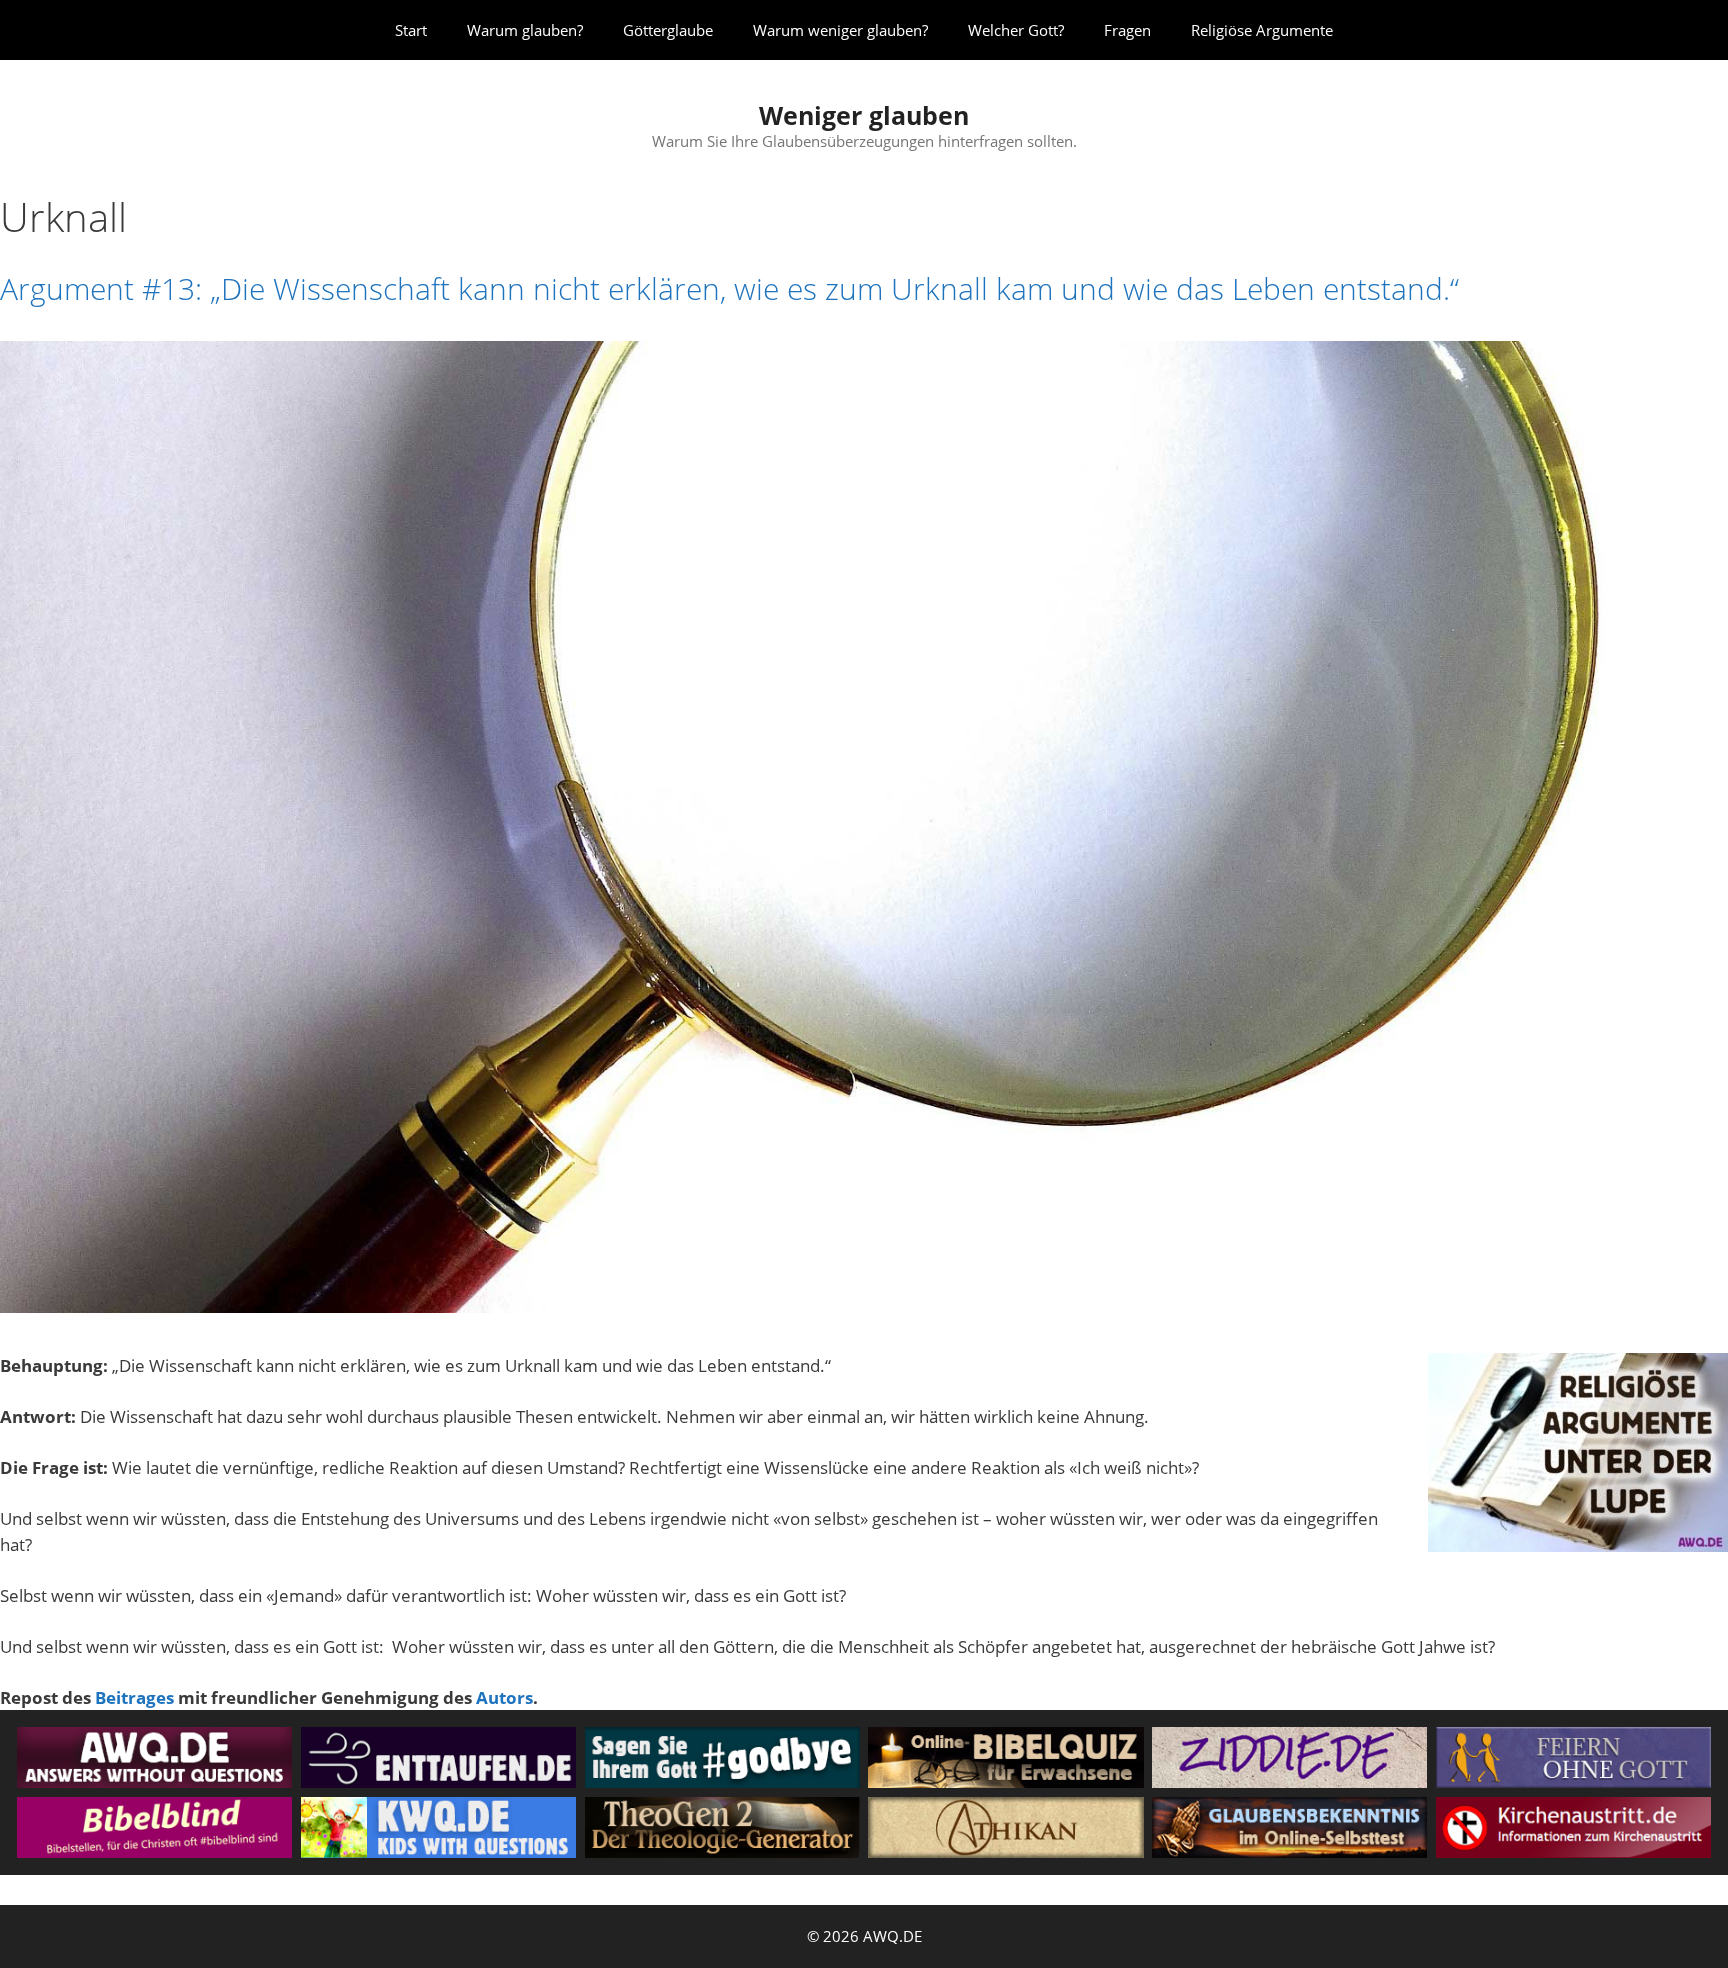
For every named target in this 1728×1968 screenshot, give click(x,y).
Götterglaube (668, 30)
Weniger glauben (864, 115)
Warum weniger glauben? (840, 30)
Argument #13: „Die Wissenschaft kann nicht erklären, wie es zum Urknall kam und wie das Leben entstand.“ (729, 288)
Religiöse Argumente (1262, 30)
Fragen (1127, 30)
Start (411, 30)
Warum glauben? (525, 30)
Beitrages (134, 1697)
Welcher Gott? (1016, 30)
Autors (504, 1697)
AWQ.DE (892, 1936)
